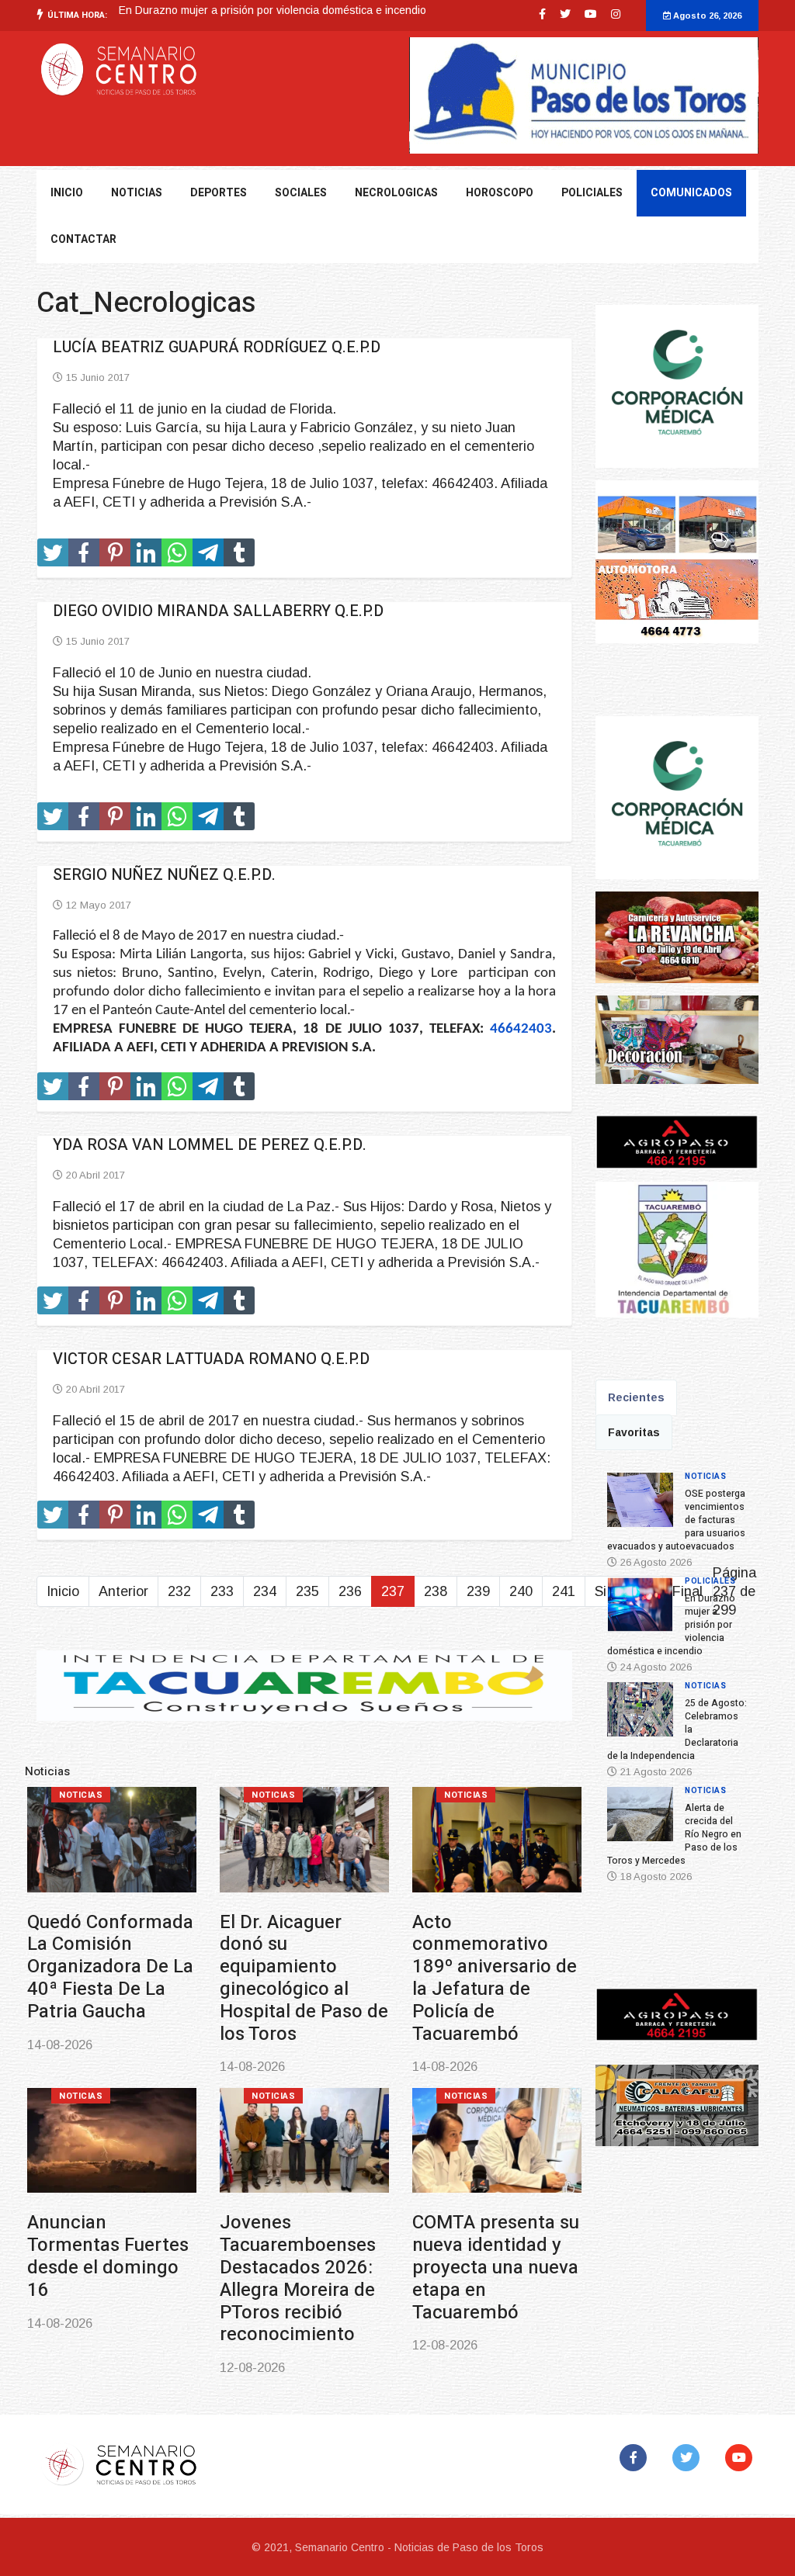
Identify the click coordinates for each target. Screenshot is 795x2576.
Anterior (123, 1591)
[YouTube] (742, 2458)
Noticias (81, 1795)
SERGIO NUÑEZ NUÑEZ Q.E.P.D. (164, 875)
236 (350, 1591)
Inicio (67, 193)
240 (521, 1591)
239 (478, 1591)
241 (564, 1591)
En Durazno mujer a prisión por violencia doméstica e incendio (273, 10)
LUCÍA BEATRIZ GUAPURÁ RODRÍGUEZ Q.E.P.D (217, 347)
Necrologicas (396, 193)
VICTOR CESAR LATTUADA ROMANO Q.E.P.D (211, 1359)
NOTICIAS (137, 193)
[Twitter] (689, 2458)
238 (436, 1591)
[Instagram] (616, 14)
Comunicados (691, 193)
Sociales (301, 193)
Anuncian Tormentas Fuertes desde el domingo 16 (108, 2256)
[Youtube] (591, 14)
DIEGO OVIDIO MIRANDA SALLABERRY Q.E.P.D (218, 611)
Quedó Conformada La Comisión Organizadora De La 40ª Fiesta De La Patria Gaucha (110, 1967)
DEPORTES (219, 193)
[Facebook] (636, 2458)
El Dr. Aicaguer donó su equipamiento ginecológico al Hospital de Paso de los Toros (304, 1978)
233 (222, 1591)
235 (307, 1591)
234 (265, 1591)
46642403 (521, 1029)
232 (179, 1591)
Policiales (592, 193)
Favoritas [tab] (634, 1432)
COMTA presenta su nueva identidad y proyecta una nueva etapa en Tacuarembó (496, 2267)
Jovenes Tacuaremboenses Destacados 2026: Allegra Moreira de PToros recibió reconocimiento (298, 2278)
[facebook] (542, 14)
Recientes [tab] (636, 1397)
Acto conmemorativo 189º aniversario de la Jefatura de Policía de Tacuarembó (495, 1978)
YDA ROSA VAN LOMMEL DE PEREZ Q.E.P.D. (210, 1145)
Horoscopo (500, 193)
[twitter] (565, 14)
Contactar (83, 239)
